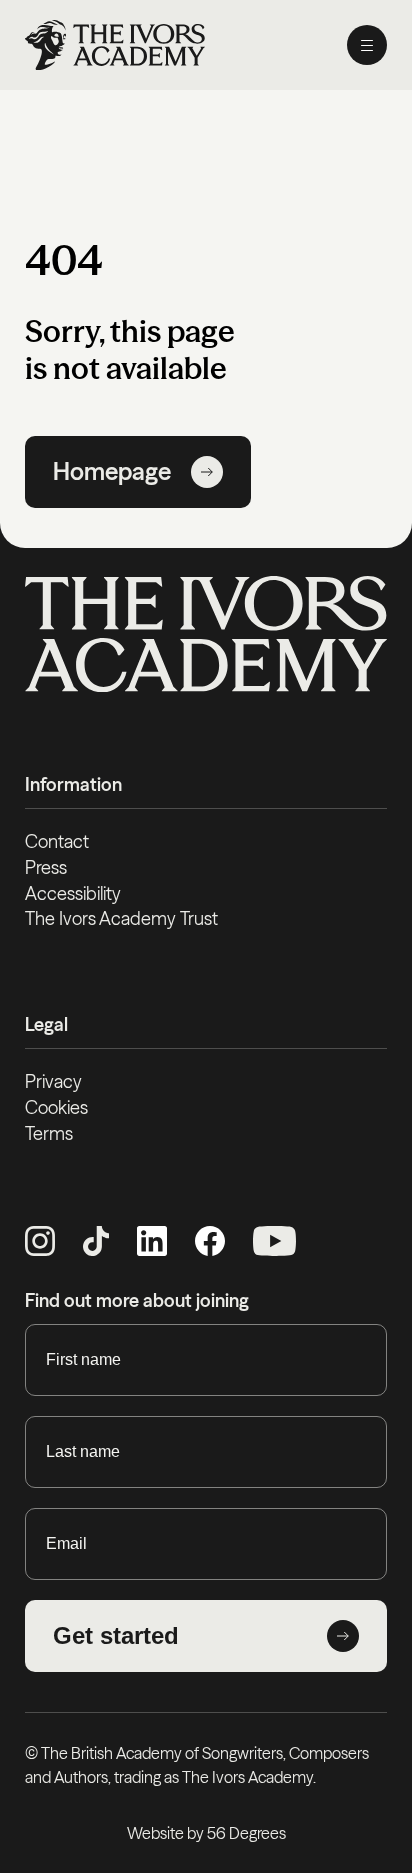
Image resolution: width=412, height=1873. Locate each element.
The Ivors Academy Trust (121, 918)
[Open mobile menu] (367, 45)
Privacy (53, 1081)
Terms (49, 1133)
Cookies (56, 1107)
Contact (57, 841)
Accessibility (73, 893)
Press (46, 867)
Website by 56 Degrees (206, 1833)
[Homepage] (115, 45)
